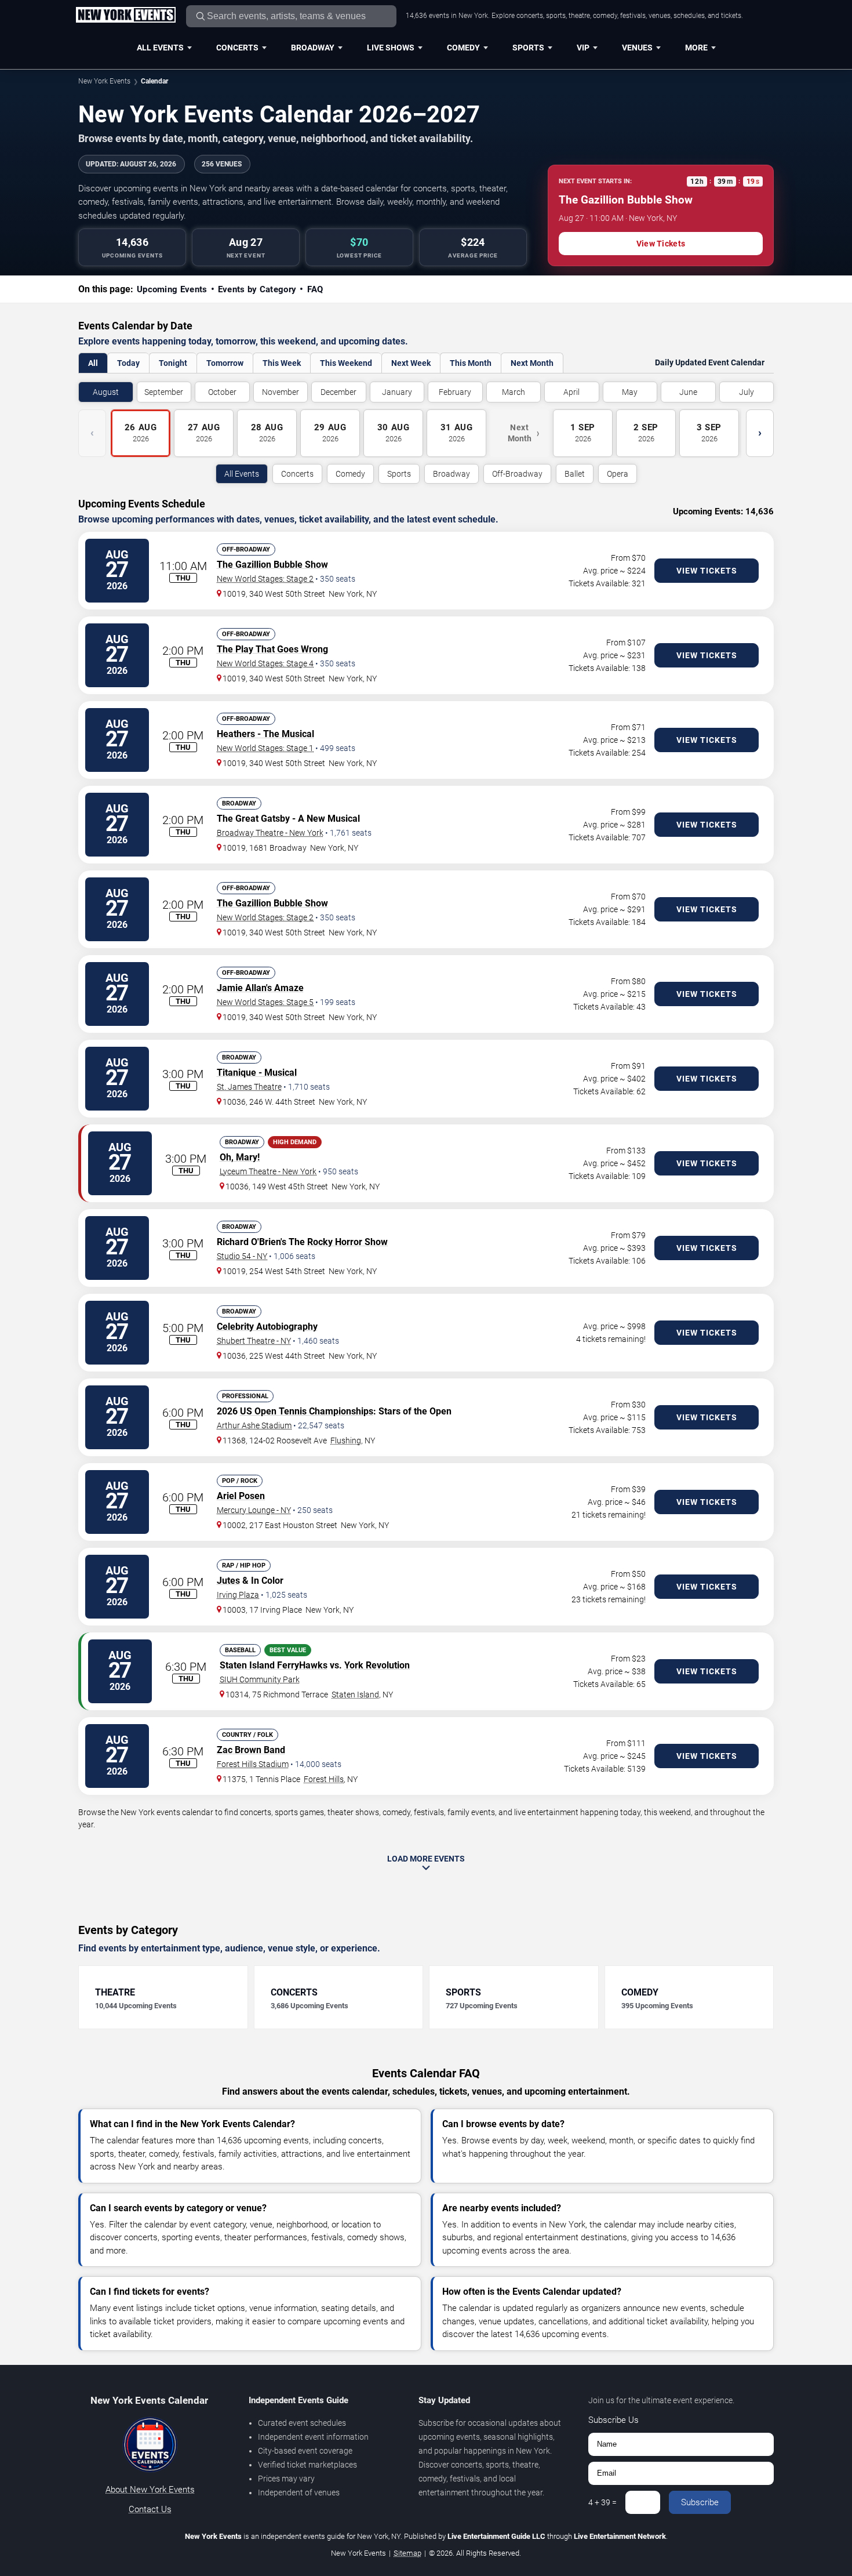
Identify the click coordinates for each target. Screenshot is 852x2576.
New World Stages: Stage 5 (265, 1002)
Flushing (346, 1441)
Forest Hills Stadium (253, 1764)
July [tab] (747, 392)
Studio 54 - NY (242, 1256)
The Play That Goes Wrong (272, 649)
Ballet (575, 474)
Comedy (463, 48)
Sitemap (407, 2553)
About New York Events (150, 2490)
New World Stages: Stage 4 (265, 663)
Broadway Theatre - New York (270, 833)
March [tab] (514, 392)
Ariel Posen (241, 1496)
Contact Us (150, 2509)
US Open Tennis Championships (307, 1411)
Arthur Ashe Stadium (254, 1425)
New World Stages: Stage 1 (265, 748)
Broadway (313, 48)
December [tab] (338, 392)
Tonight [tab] (173, 363)
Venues (637, 48)
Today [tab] (128, 363)
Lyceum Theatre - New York (268, 1171)
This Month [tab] (471, 363)
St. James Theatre (249, 1087)
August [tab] (106, 392)
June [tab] (688, 392)
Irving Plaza (238, 1595)
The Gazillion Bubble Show (272, 565)
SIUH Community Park (260, 1679)
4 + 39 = (602, 2502)
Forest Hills (324, 1779)
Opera (618, 474)
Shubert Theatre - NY (254, 1341)
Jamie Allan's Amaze (260, 988)
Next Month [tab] (532, 363)
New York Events (104, 81)
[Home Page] (125, 16)
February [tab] (455, 392)
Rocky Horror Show (347, 1242)
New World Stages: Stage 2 (265, 579)
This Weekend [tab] (346, 363)
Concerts (237, 48)
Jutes (228, 1581)
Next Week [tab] (411, 363)
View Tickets (661, 244)
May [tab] (630, 392)
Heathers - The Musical (265, 734)
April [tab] (571, 392)
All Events (160, 48)
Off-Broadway (517, 474)
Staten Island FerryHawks (274, 1665)
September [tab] (164, 392)
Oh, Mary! (240, 1157)
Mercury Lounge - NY (254, 1510)
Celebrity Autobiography (267, 1327)
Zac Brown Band (251, 1750)
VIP (583, 48)
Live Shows (391, 48)
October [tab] (222, 392)
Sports (528, 48)
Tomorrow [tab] (225, 363)
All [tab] (93, 363)
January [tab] (397, 392)
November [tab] (281, 392)
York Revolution (377, 1665)
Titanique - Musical (257, 1073)
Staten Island (355, 1695)
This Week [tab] (282, 363)
